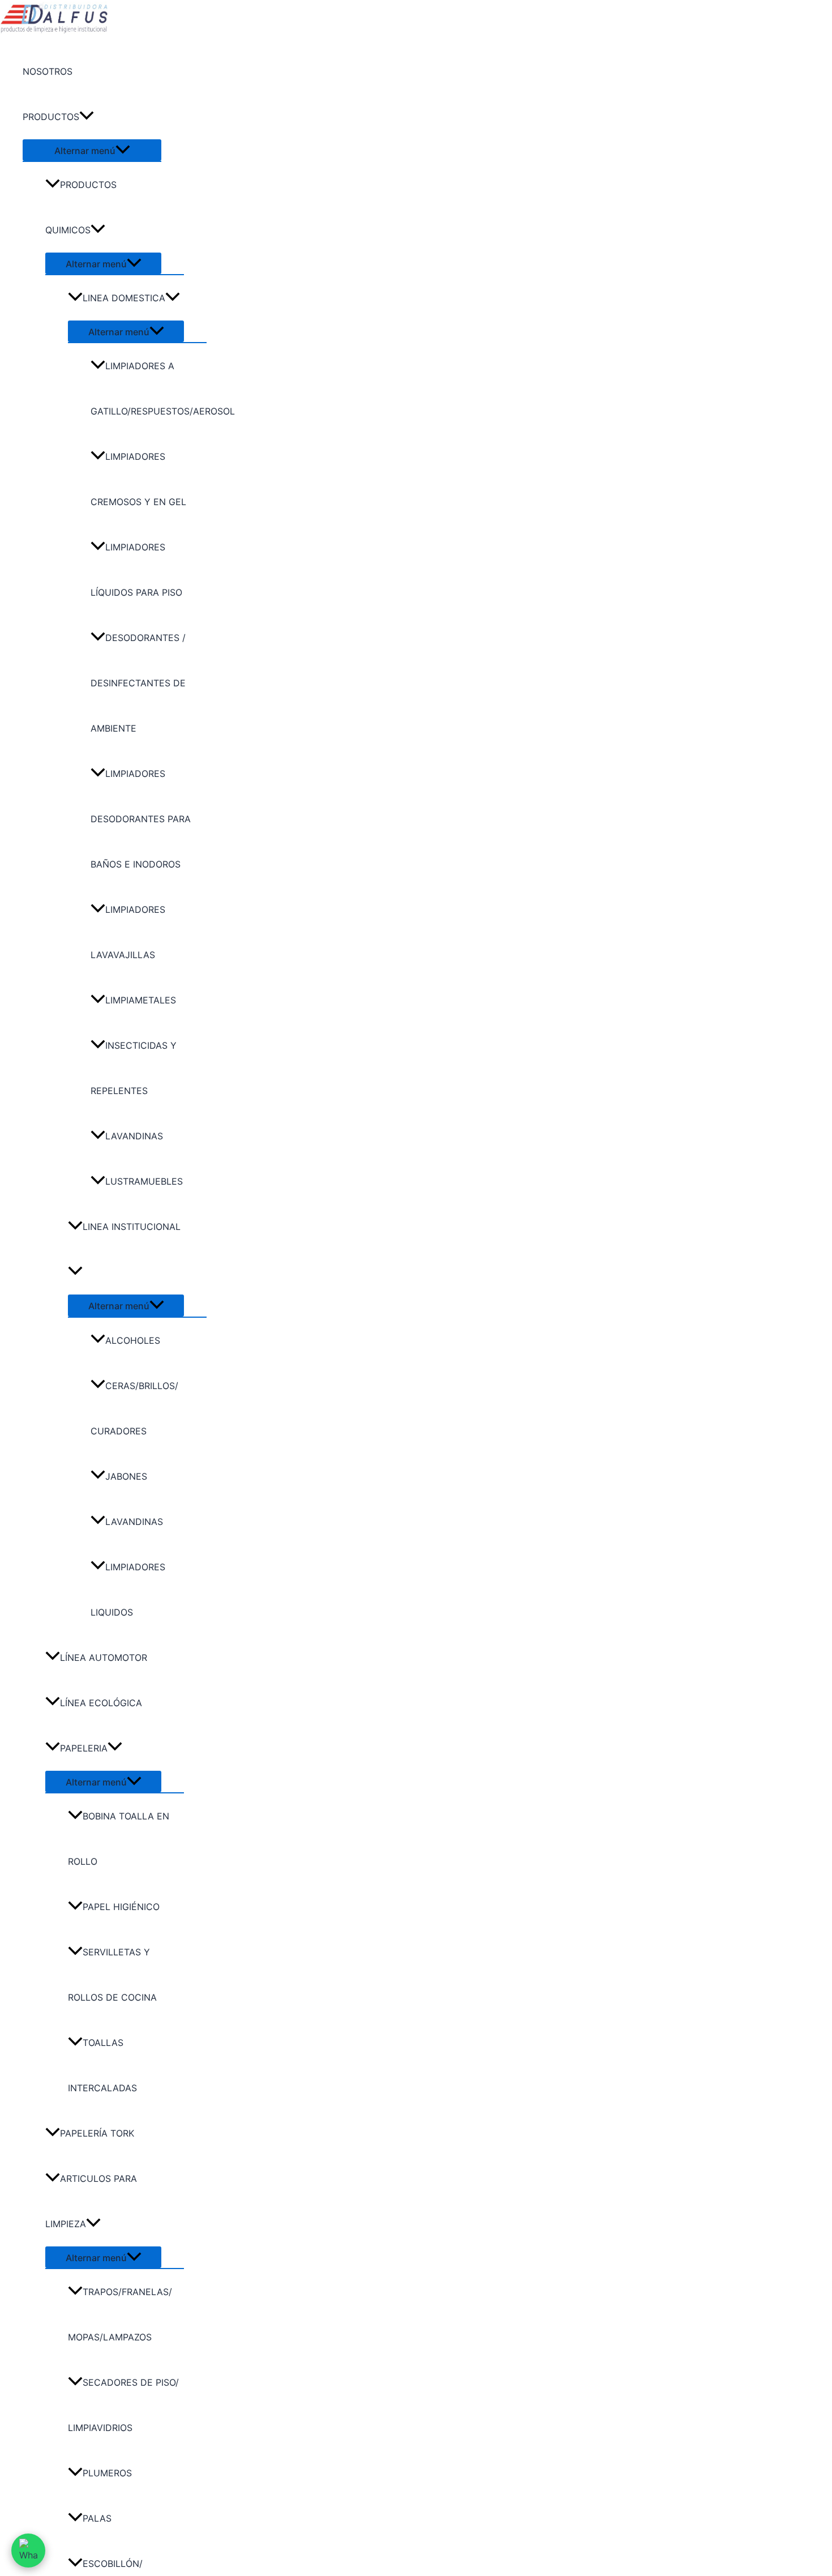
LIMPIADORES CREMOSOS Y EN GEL (138, 479)
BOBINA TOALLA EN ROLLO (119, 1839)
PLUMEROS (107, 2473)
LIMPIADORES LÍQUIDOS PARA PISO (136, 570)
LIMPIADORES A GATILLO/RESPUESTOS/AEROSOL (149, 388)
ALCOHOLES (133, 1340)
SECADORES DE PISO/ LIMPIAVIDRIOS (123, 2405)
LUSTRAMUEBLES (144, 1181)
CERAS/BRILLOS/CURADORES (134, 1408)
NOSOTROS (48, 71)
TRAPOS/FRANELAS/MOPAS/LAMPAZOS (120, 2314)
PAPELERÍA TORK (97, 2133)
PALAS (97, 2518)
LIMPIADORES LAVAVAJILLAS (128, 932)
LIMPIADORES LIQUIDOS (128, 1590)
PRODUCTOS (51, 117)
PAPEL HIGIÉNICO (121, 1907)
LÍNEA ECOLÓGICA (101, 1703)
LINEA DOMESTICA (124, 298)
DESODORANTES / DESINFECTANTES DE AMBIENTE (138, 683)
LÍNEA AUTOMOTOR (104, 1657)
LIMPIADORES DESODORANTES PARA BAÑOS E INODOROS (141, 819)
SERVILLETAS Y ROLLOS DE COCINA (112, 1975)
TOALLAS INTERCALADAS (102, 2065)
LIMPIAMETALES (141, 1000)
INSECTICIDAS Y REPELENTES (134, 1068)
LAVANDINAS (134, 1136)
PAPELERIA (84, 1748)
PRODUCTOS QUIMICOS (81, 207)
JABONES (126, 1476)
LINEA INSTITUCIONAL (132, 1227)
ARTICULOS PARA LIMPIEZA (91, 2201)
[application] (87, 117)
